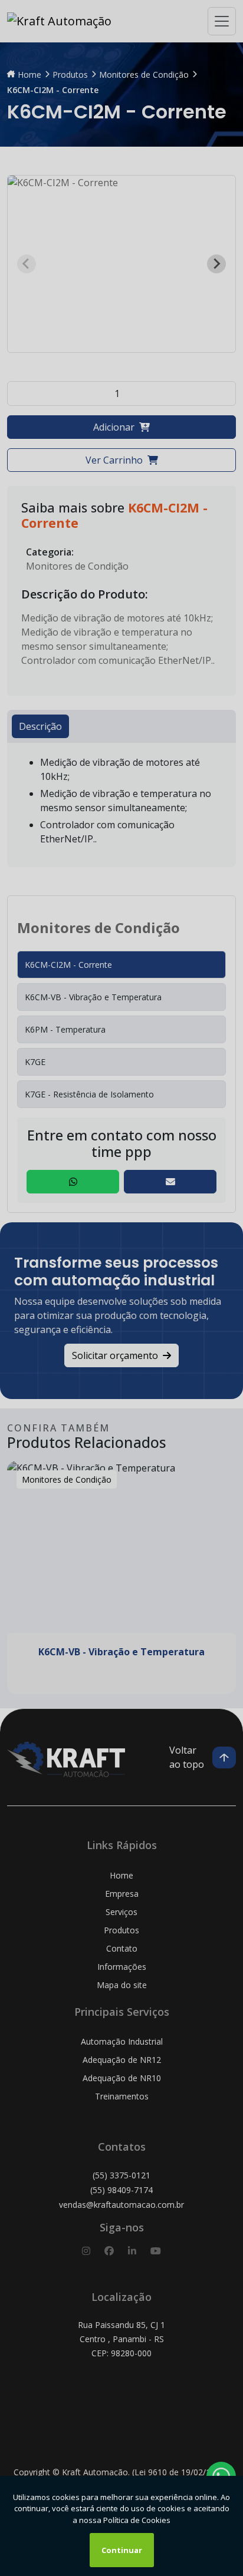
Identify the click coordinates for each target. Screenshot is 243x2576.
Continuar (122, 2550)
